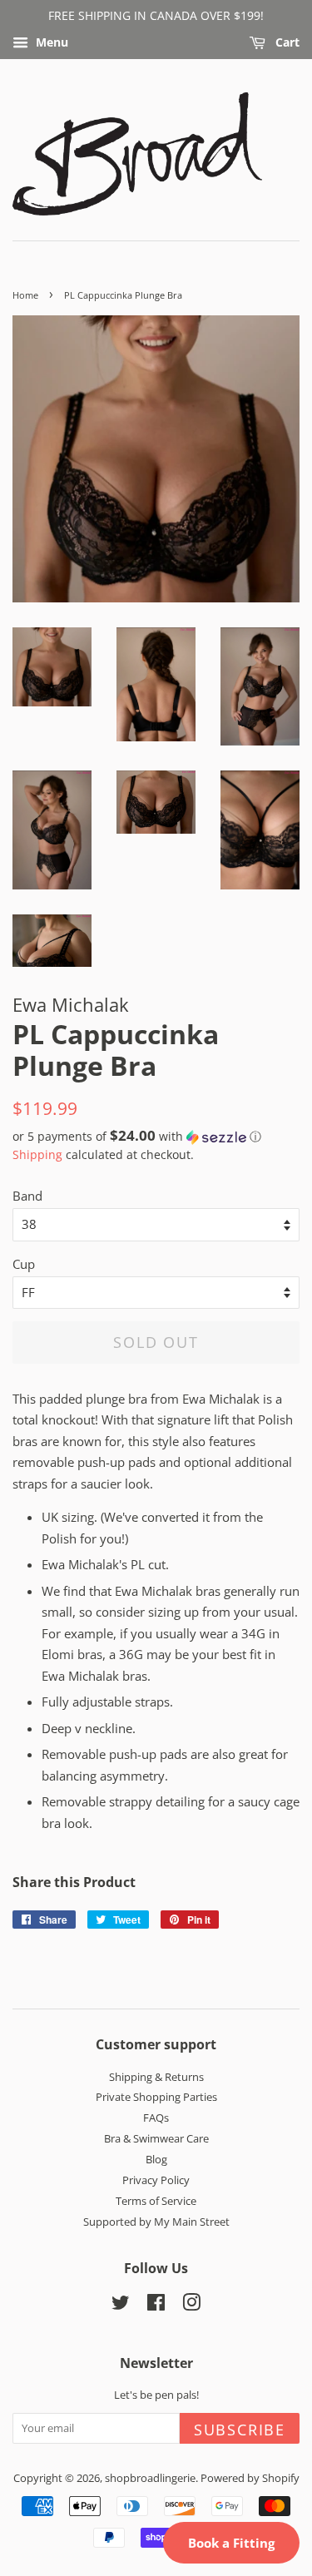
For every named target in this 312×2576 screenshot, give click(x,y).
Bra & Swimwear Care (156, 2138)
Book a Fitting (231, 2543)
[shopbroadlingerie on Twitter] (121, 2306)
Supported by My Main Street (156, 2222)
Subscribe (240, 2430)
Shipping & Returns (156, 2077)
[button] (156, 1137)
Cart (286, 42)
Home (25, 295)
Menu (50, 42)
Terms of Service (156, 2201)
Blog (156, 2159)
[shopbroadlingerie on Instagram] (191, 2306)
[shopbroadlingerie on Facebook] (156, 2306)
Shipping (37, 1154)
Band (27, 1196)
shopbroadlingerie (150, 2478)
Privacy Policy (156, 2180)
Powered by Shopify (250, 2478)
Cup (24, 1264)
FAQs (156, 2118)
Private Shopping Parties (156, 2097)
